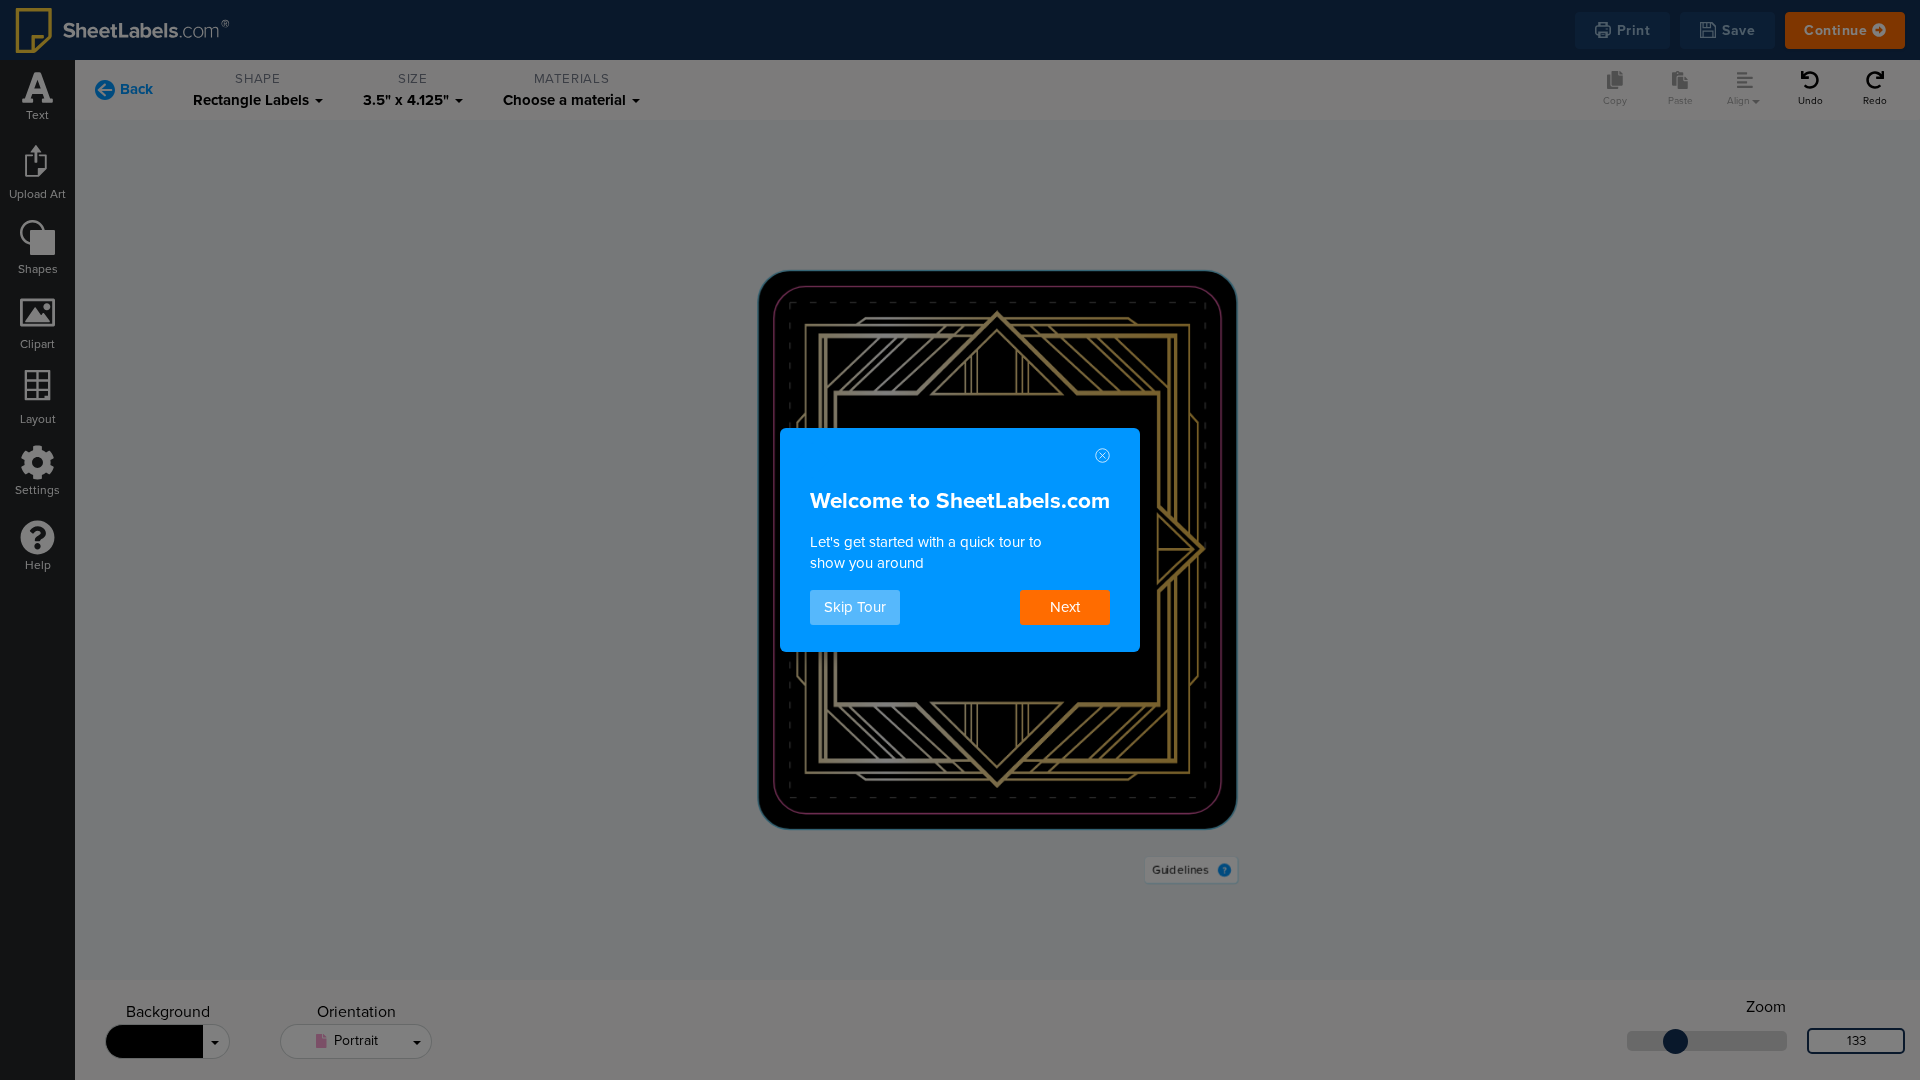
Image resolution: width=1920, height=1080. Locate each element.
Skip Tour (855, 607)
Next (1065, 607)
